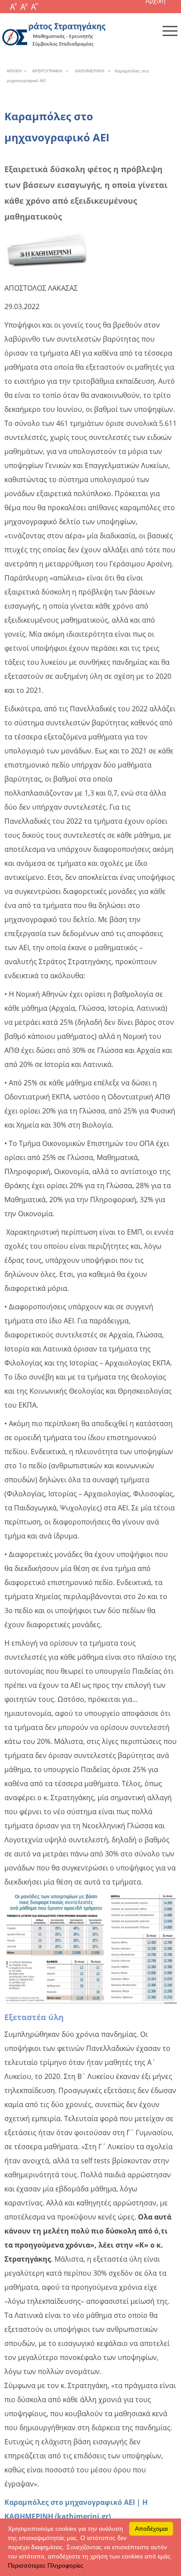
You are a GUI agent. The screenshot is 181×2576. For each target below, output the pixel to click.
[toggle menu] (170, 31)
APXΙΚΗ (14, 71)
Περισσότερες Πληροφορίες (46, 2565)
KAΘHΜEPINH (88, 71)
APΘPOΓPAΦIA (46, 71)
